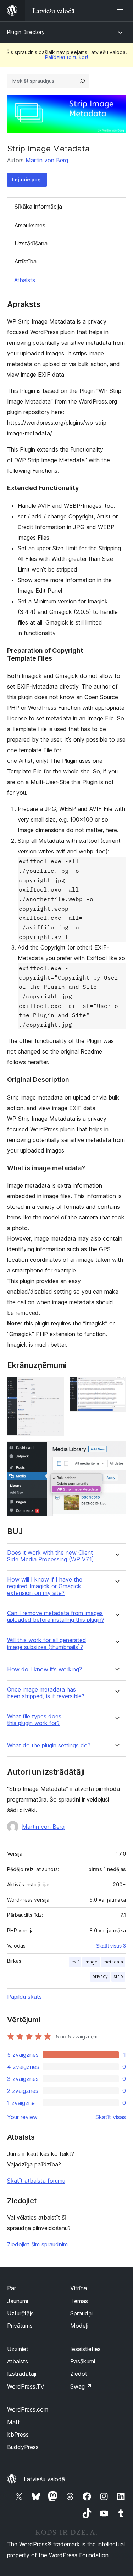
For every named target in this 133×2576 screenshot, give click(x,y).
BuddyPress (23, 2447)
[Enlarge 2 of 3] (116, 1386)
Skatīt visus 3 (111, 1946)
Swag (81, 2386)
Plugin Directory (26, 32)
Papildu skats (24, 1997)
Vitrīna (79, 2288)
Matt (13, 2422)
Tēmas (79, 2301)
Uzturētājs (20, 2313)
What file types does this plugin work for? (34, 1720)
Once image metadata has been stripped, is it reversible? (46, 1693)
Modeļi (79, 2326)
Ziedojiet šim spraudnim (37, 2244)
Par (12, 2288)
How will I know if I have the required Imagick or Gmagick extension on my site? (45, 1586)
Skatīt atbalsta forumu (36, 2181)
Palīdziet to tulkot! (66, 57)
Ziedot (79, 2374)
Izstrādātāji (22, 2374)
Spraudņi (81, 2313)
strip (118, 1976)
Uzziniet (18, 2349)
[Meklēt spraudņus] (82, 81)
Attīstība (26, 261)
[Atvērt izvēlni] (122, 11)
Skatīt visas (111, 2117)
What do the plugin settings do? (49, 1745)
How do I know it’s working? (45, 1669)
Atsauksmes (30, 225)
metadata (113, 1962)
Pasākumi (83, 2361)
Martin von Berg (47, 160)
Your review (22, 2117)
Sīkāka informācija (38, 207)
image (91, 1962)
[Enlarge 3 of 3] (116, 1451)
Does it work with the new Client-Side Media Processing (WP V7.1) (51, 1556)
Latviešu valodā (44, 2479)
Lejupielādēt (27, 179)
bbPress (18, 2435)
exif (75, 1962)
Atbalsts (25, 280)
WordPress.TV (26, 2386)
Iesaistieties (85, 2349)
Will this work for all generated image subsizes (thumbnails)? (47, 1643)
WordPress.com (28, 2409)
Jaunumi (18, 2301)
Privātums (20, 2326)
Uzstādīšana (31, 243)
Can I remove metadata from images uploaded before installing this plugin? (56, 1617)
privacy (100, 1976)
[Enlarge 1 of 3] (54, 1386)
